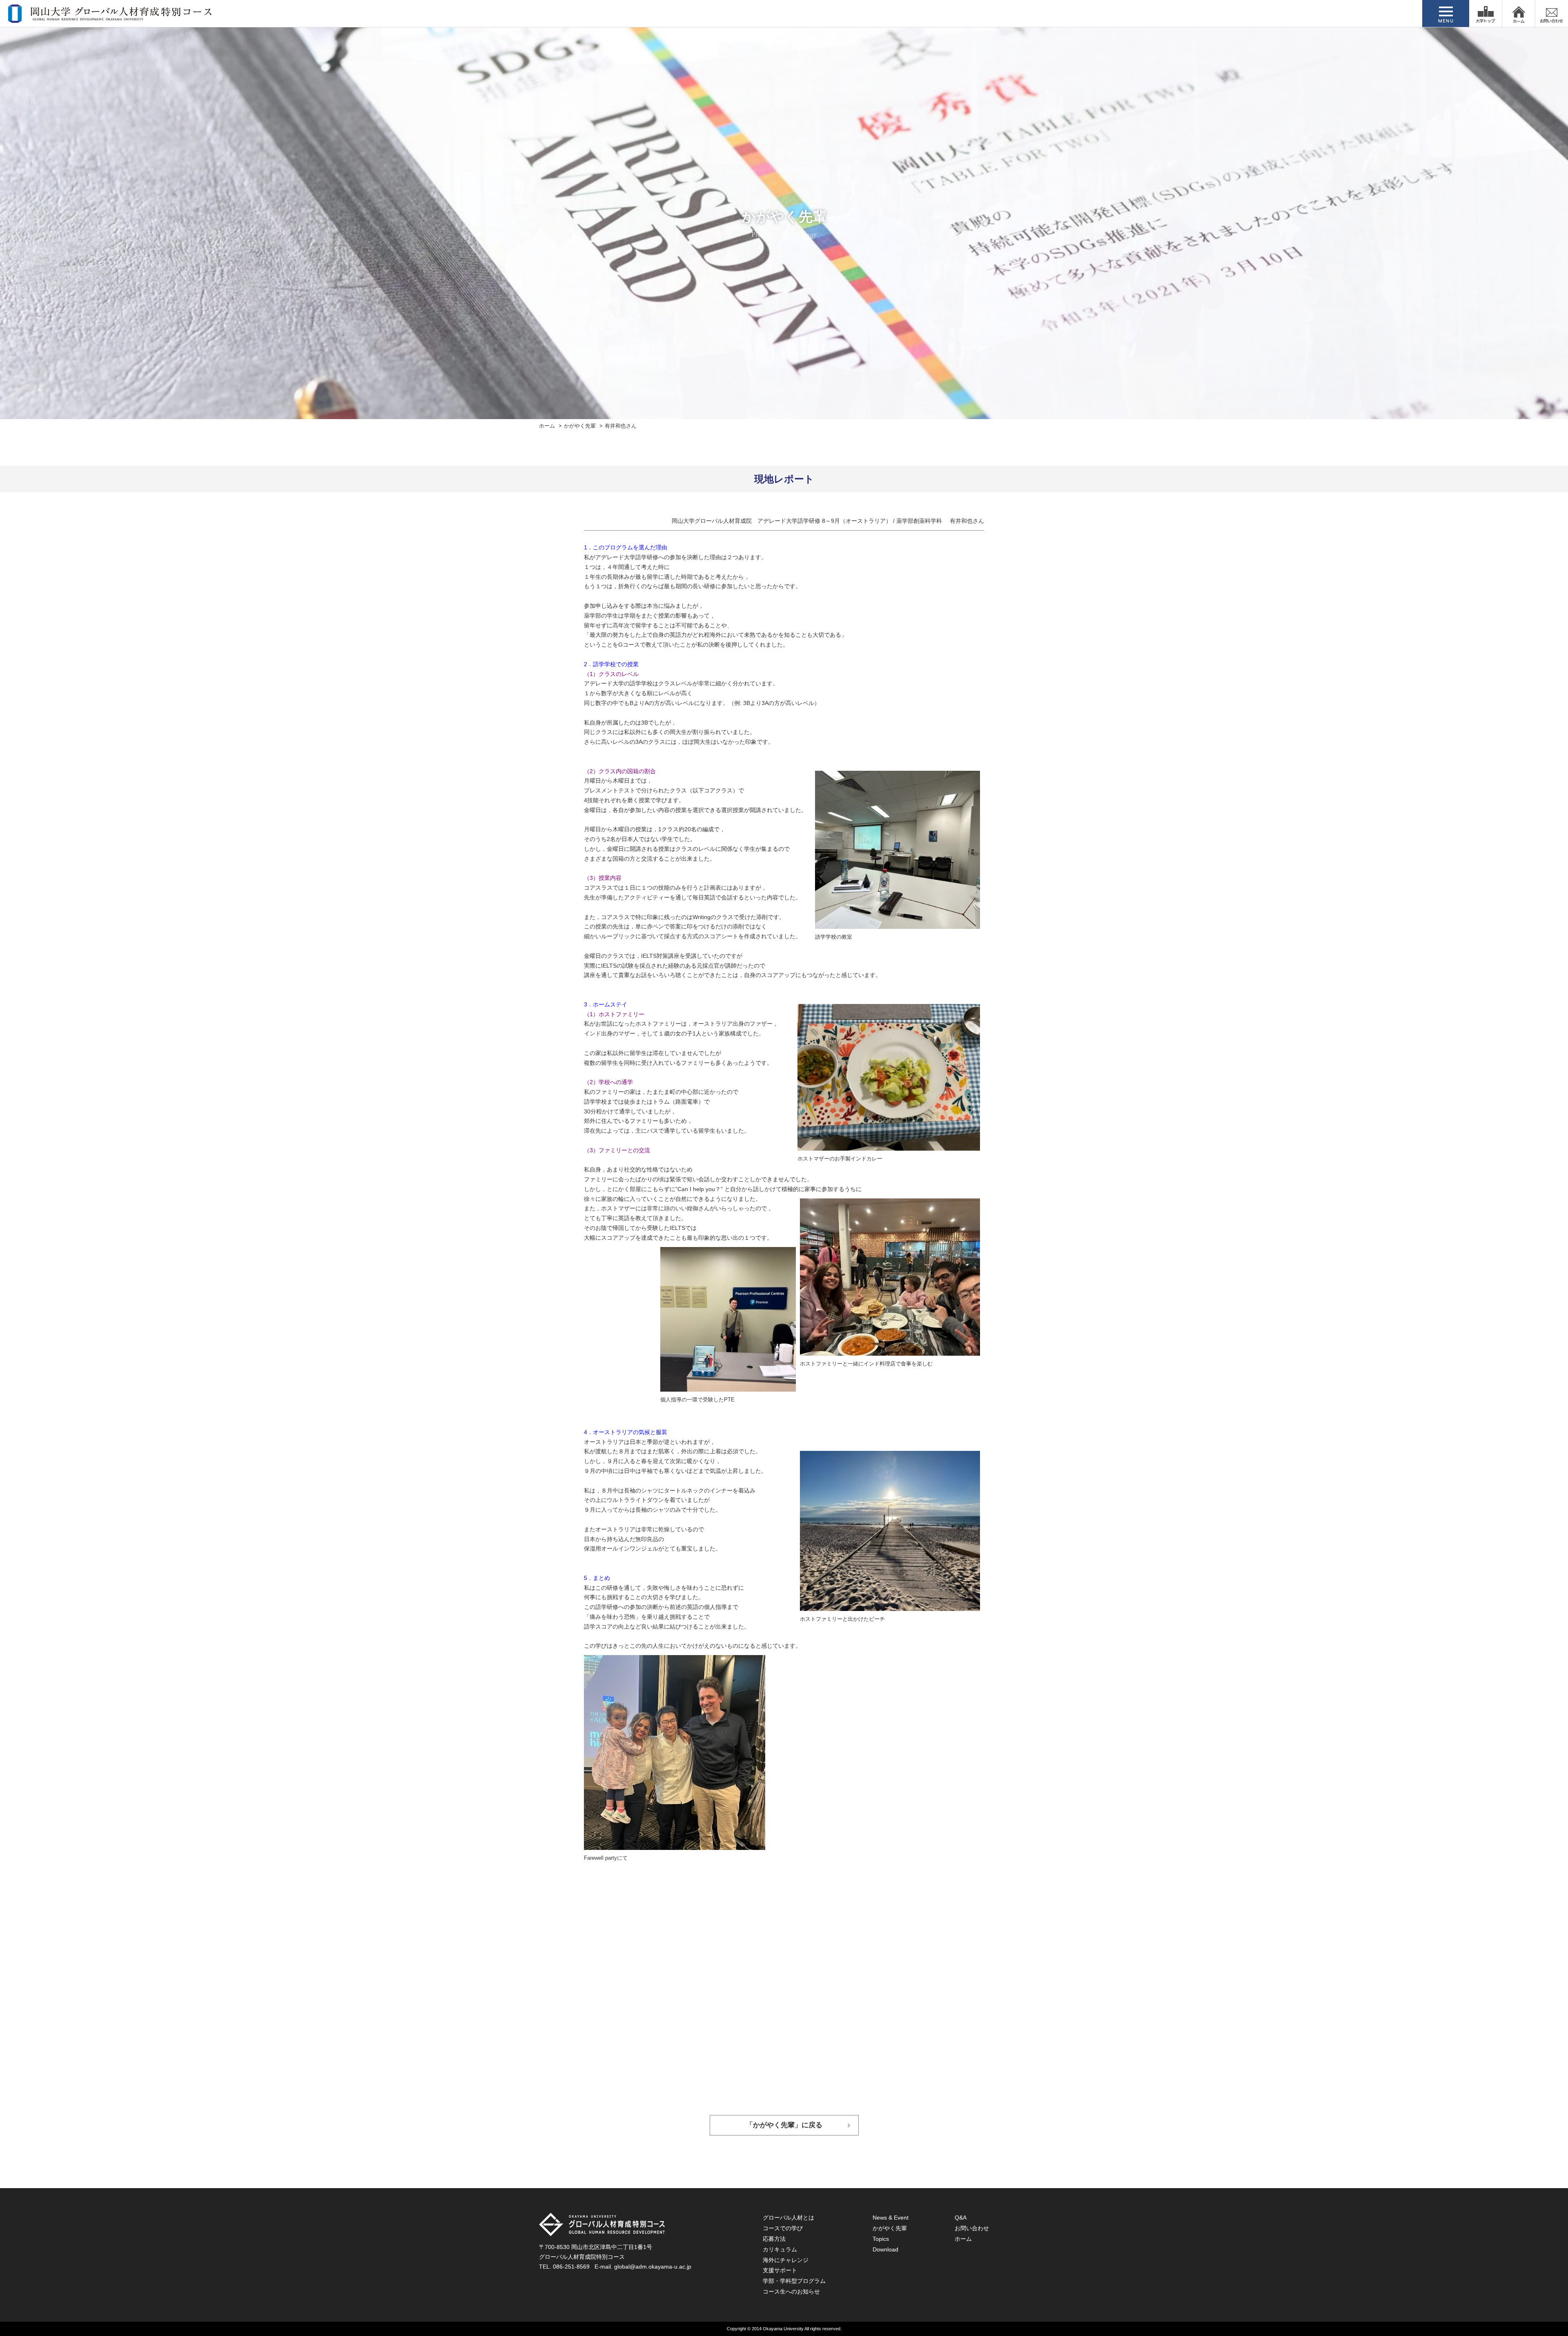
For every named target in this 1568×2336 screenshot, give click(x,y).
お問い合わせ (972, 2228)
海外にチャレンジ (786, 2260)
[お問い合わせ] (1552, 13)
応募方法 (774, 2239)
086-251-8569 (571, 2267)
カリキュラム (780, 2249)
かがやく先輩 (580, 426)
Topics (881, 2239)
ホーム (547, 426)
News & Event (891, 2218)
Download (885, 2249)
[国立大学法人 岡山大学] (1486, 13)
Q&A (961, 2218)
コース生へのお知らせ (791, 2291)
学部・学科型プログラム (794, 2281)
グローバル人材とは (788, 2218)
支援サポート (780, 2270)
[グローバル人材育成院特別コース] (111, 18)
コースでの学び (783, 2228)
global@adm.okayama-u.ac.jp (653, 2267)
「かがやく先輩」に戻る (784, 2125)
